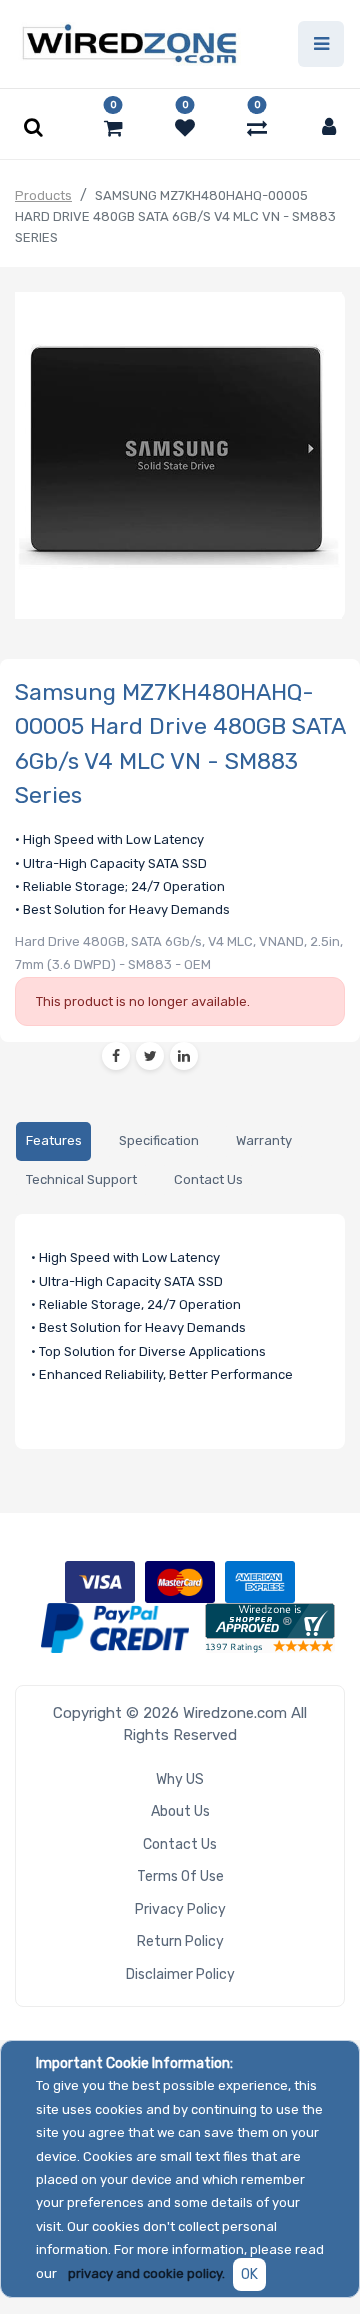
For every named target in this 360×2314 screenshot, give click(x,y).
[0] (113, 128)
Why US (180, 1779)
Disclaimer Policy (180, 1974)
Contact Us (180, 1844)
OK (249, 2274)
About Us (180, 1811)
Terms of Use (180, 1876)
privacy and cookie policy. (146, 2273)
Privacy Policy (180, 1909)
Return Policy (180, 1941)
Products (43, 195)
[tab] (53, 1141)
